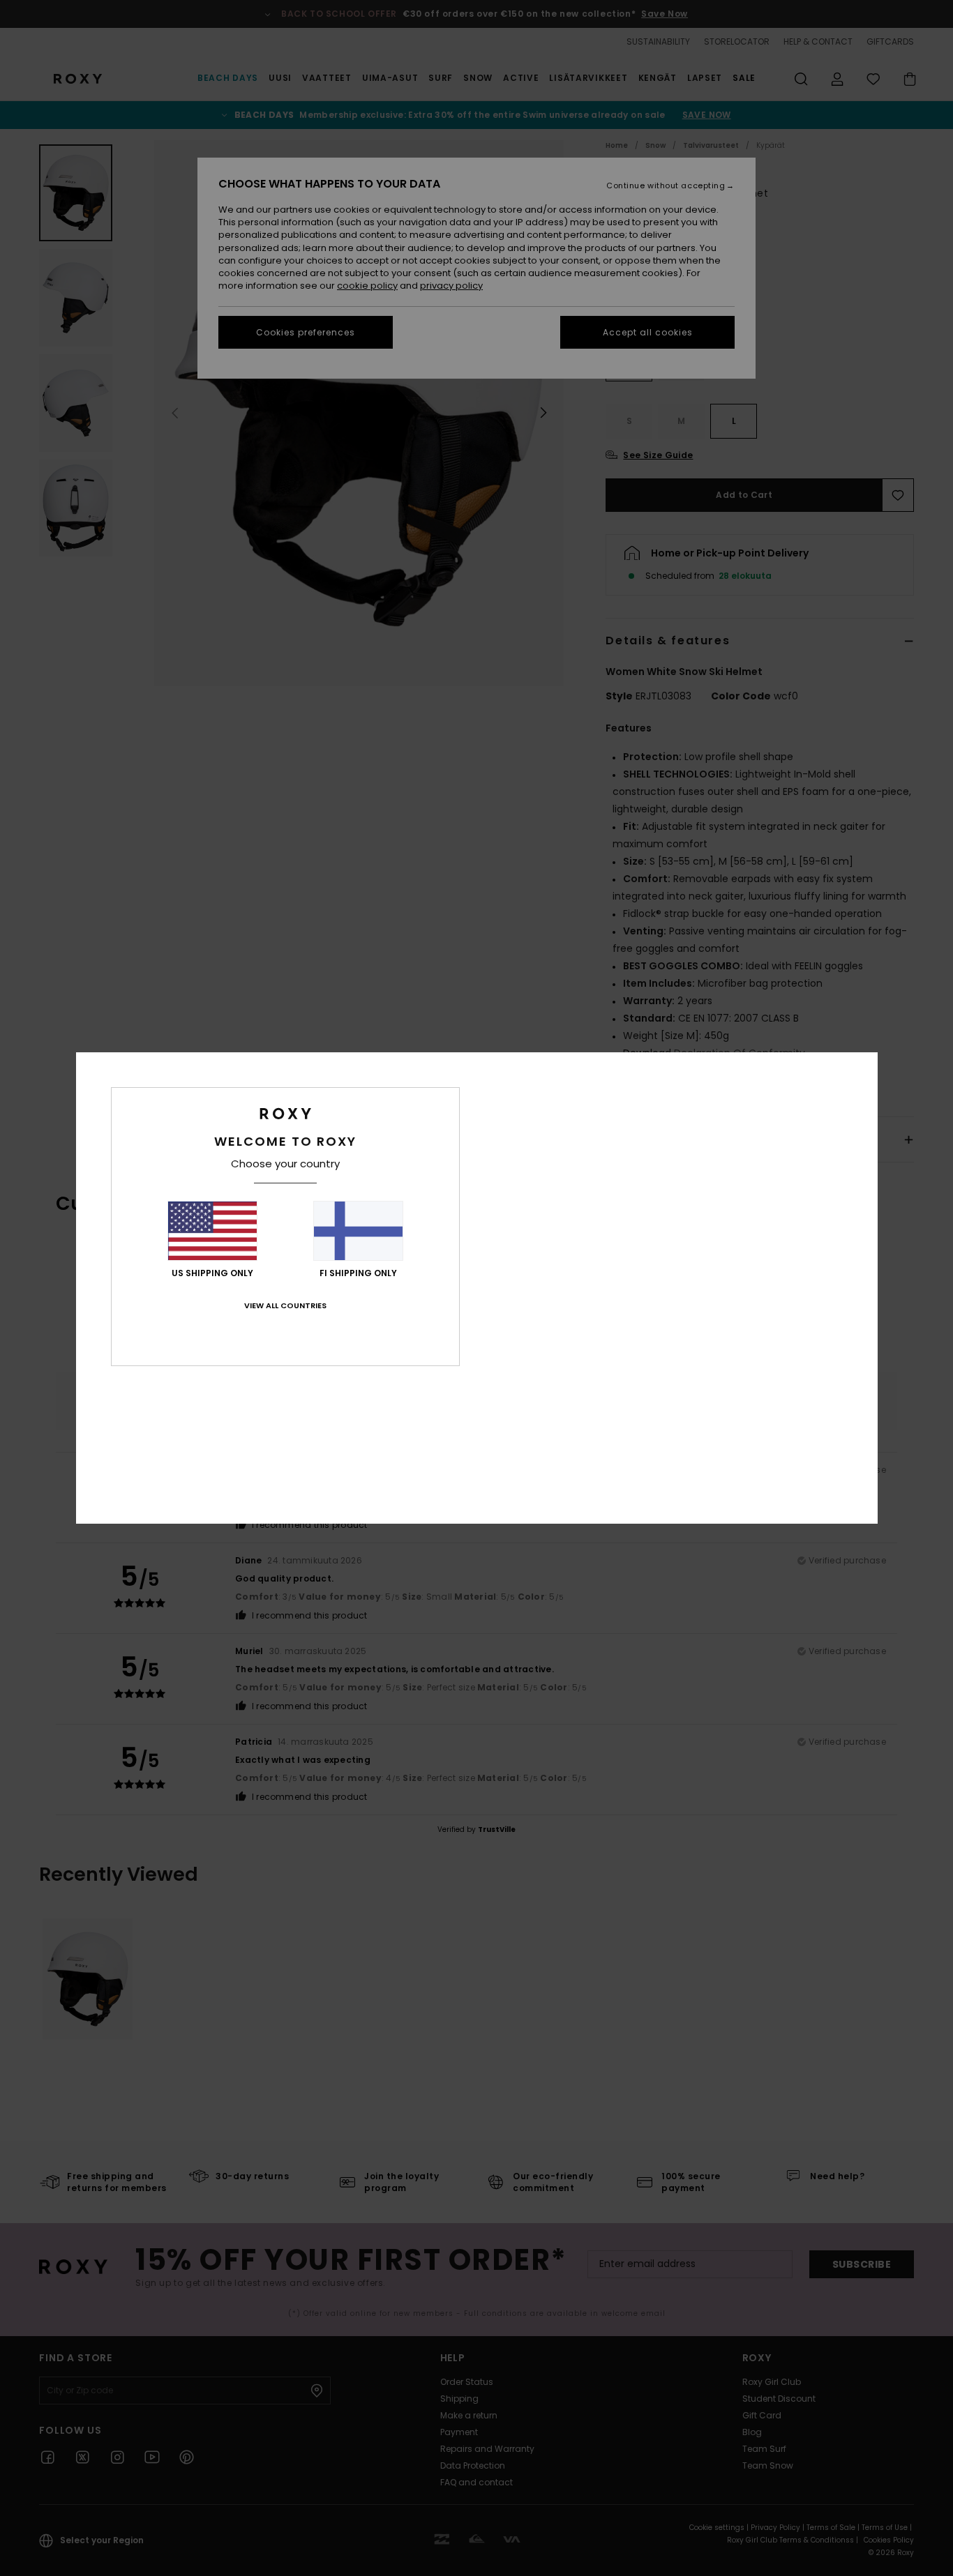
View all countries (285, 1305)
